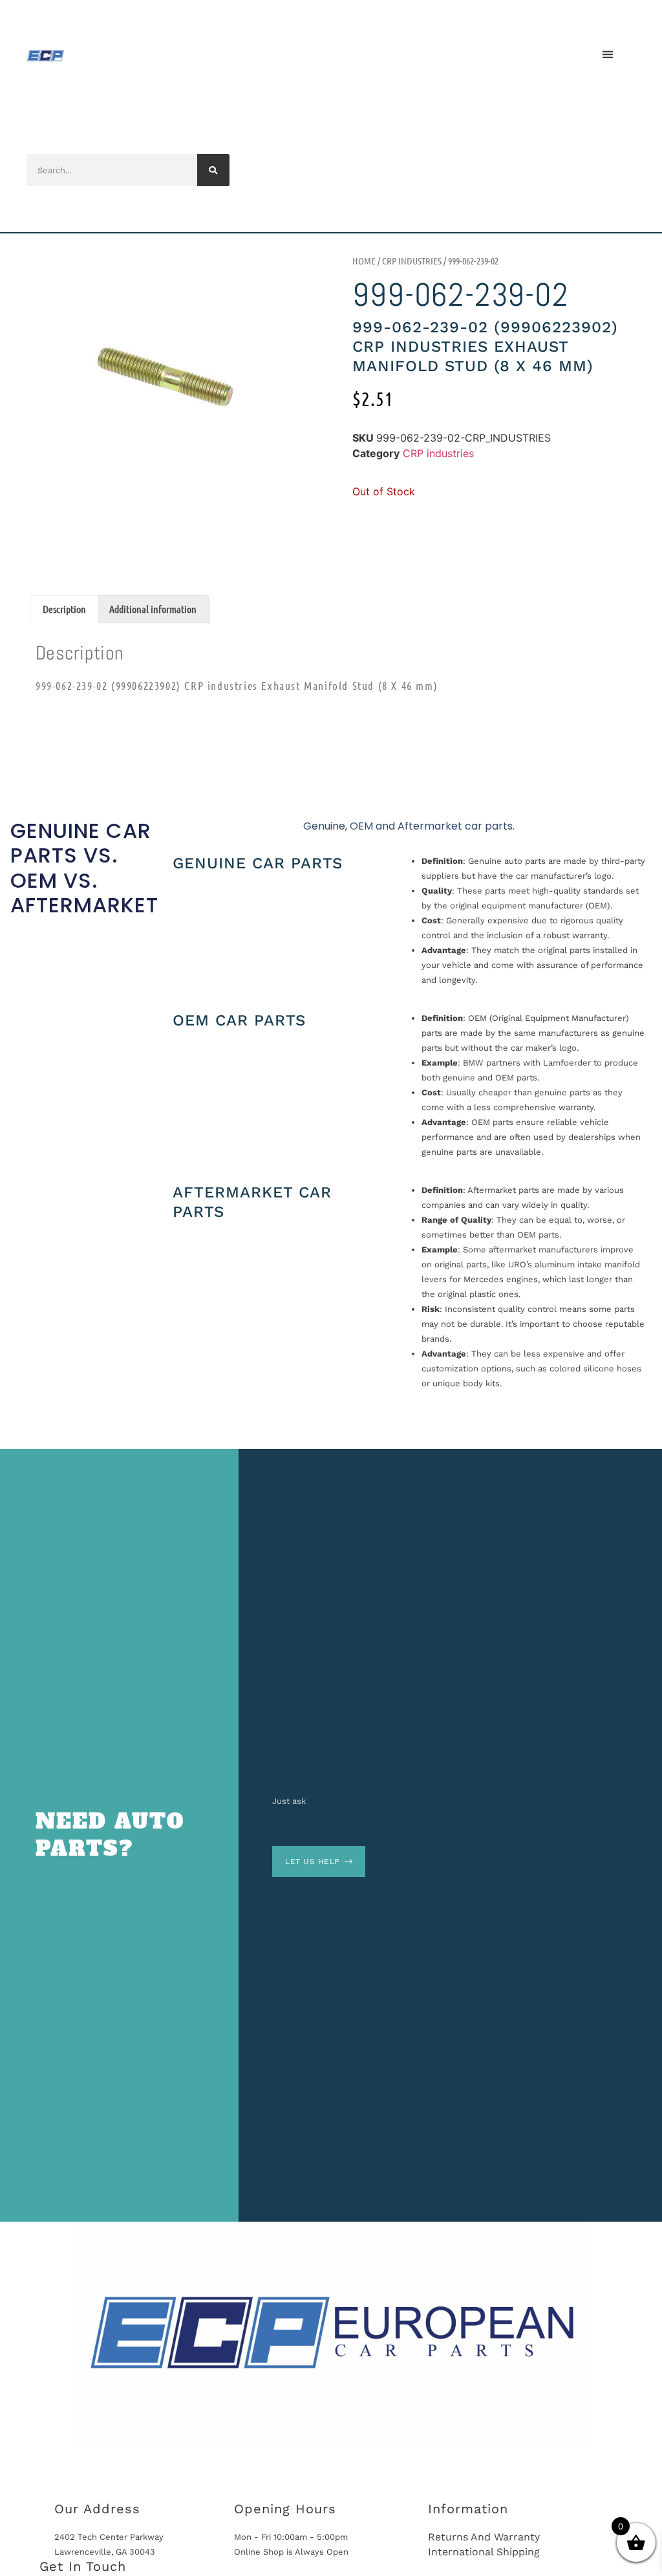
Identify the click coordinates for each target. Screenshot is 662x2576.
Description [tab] (64, 609)
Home (364, 261)
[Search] (213, 170)
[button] (607, 54)
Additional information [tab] (153, 609)
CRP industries (412, 261)
